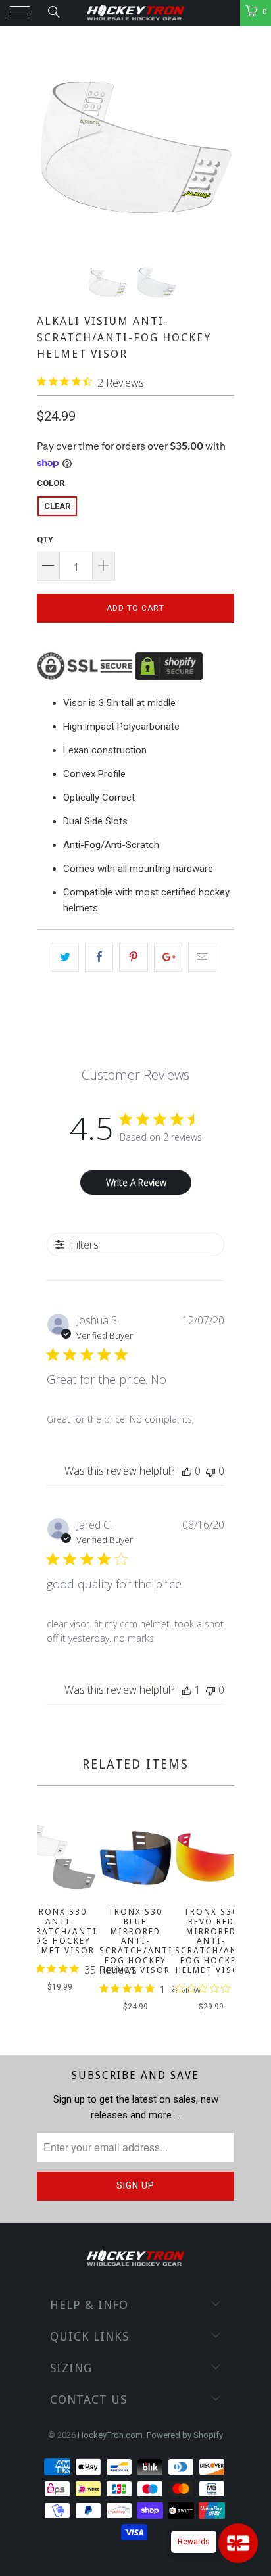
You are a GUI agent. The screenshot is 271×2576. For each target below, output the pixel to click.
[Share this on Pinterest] (133, 957)
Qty (45, 539)
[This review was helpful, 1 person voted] (187, 1690)
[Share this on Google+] (168, 957)
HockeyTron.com (110, 2435)
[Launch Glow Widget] (238, 2543)
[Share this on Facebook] (99, 957)
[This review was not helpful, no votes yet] (210, 1471)
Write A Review (136, 1182)
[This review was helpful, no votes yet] (187, 1471)
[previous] (49, 1919)
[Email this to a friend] (202, 957)
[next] (222, 1919)
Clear (57, 506)
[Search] (53, 12)
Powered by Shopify (185, 2435)
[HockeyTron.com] (135, 13)
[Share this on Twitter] (65, 957)
